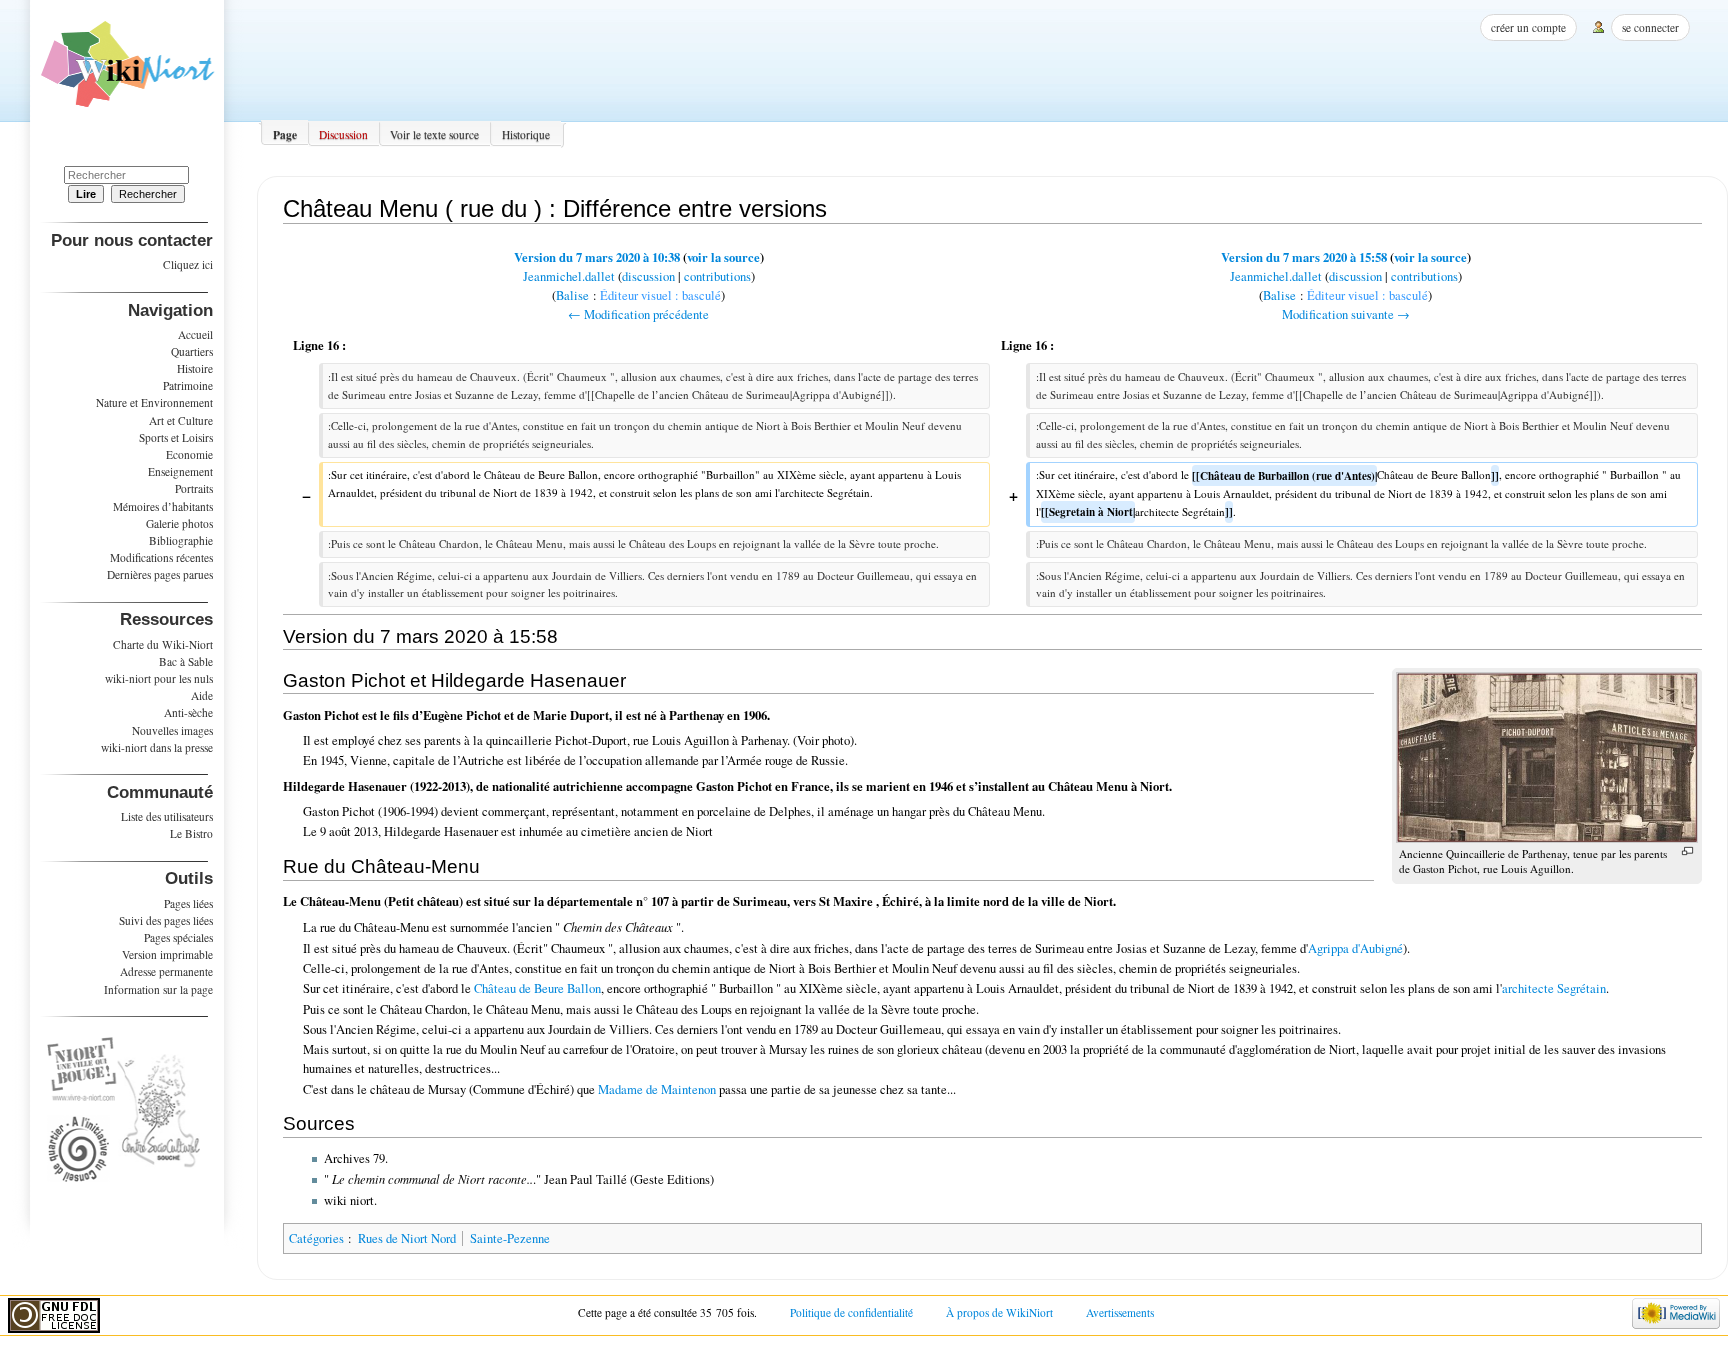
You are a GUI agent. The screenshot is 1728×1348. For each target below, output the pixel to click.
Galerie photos (179, 523)
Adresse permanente (166, 971)
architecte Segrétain (1554, 988)
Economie (189, 454)
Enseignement (180, 471)
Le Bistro (191, 833)
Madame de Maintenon (657, 1089)
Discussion (343, 134)
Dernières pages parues (160, 574)
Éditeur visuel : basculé (660, 295)
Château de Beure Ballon (537, 988)
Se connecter (1650, 27)
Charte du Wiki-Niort (163, 644)
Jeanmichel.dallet (569, 276)
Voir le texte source (434, 134)
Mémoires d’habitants (163, 506)
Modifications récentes (161, 557)
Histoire (195, 368)
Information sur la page (158, 989)
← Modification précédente (638, 314)
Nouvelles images (172, 730)
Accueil (195, 334)
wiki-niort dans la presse (157, 747)
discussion (648, 276)
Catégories (316, 1238)
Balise (572, 295)
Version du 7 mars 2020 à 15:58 (1304, 257)
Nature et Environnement (154, 402)
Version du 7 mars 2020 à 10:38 (597, 257)
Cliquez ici (188, 264)
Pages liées (188, 903)
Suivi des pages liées (166, 920)
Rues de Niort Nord (407, 1238)
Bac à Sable (186, 661)
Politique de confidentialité (851, 1312)
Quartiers (192, 351)
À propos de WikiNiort (999, 1312)
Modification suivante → (1346, 314)
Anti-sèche (188, 712)
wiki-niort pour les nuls (159, 678)
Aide (202, 695)
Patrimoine (188, 385)
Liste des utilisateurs (167, 816)
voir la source (723, 257)
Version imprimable (167, 954)
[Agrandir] (1687, 851)
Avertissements (1120, 1312)
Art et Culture (181, 420)
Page (285, 134)
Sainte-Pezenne (510, 1238)
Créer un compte (1528, 27)
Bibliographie (181, 540)
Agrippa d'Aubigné (1355, 948)
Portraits (194, 488)
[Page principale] (127, 71)
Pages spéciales (178, 937)
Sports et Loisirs (176, 437)
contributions (717, 276)
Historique (526, 134)
